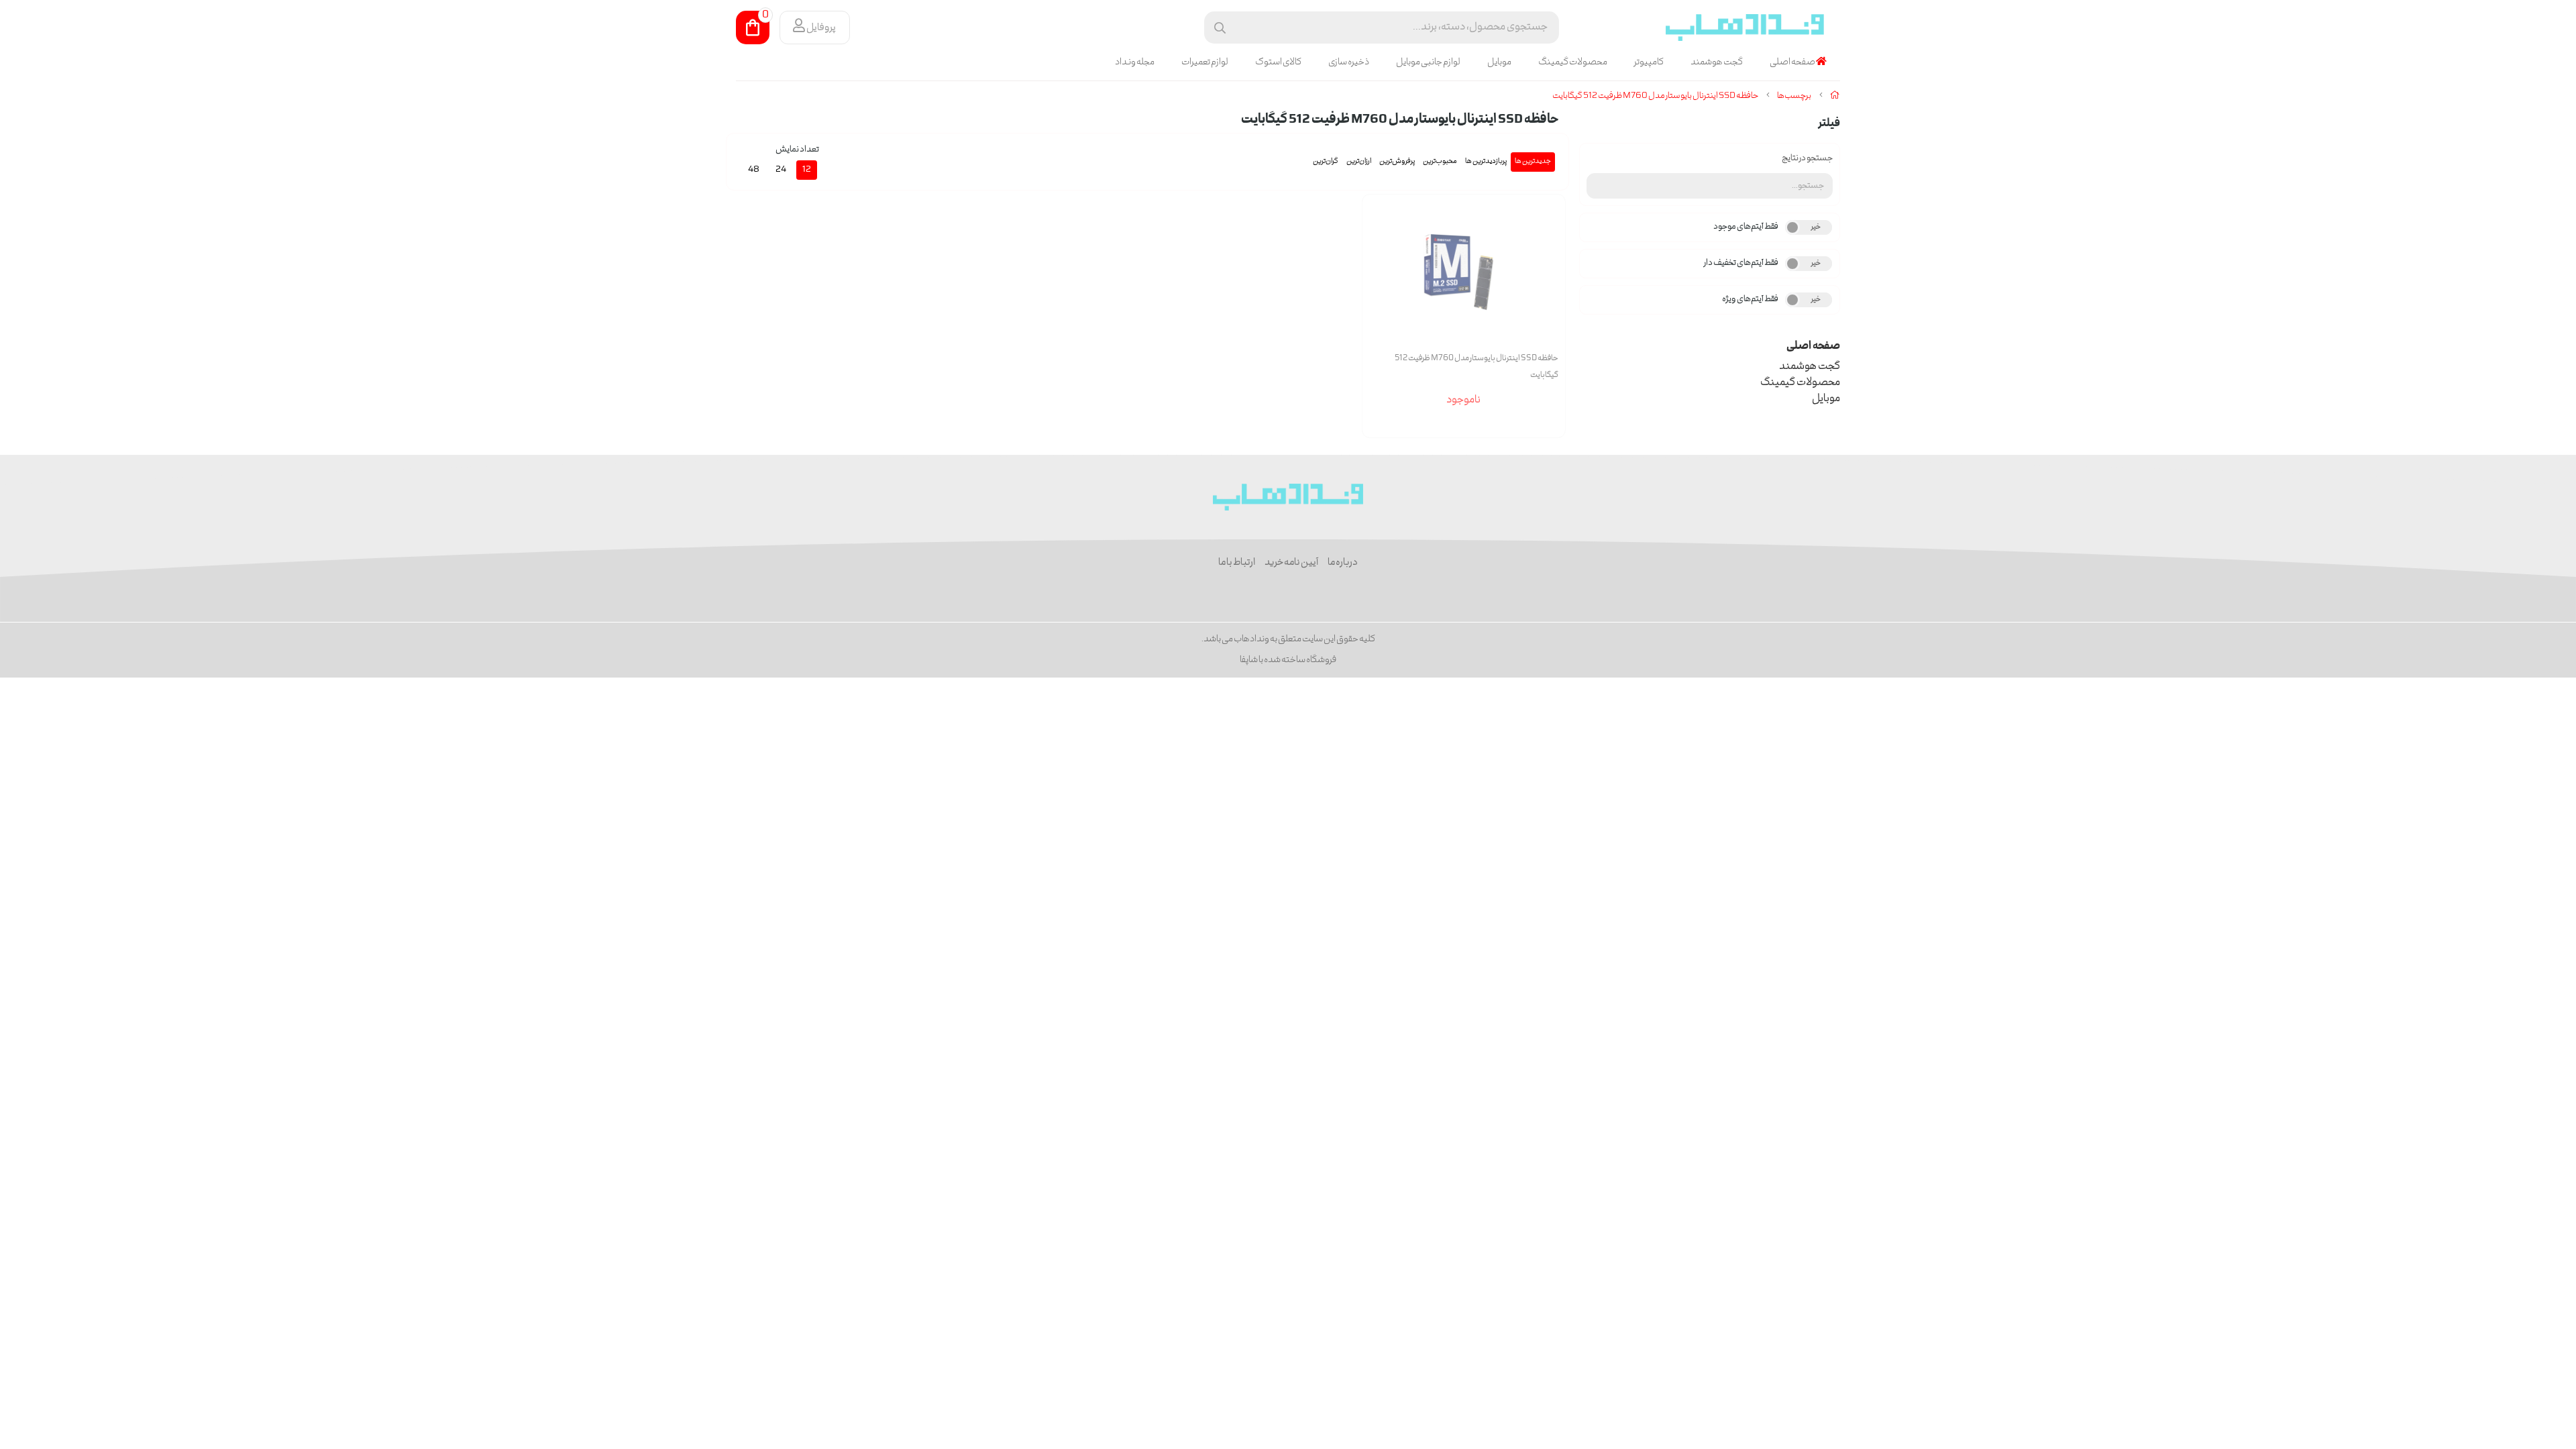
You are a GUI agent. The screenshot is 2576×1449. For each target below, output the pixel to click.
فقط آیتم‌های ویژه (1750, 300)
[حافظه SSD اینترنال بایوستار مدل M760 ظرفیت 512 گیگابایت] (1288, 497)
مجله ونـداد (1135, 62)
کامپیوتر (1649, 62)
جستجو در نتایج (1807, 159)
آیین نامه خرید (1291, 563)
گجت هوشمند (1717, 62)
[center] (1220, 28)
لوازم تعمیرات (1205, 62)
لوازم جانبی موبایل (1428, 62)
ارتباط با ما (1237, 563)
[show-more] (1548, 282)
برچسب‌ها (1794, 96)
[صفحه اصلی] (1835, 96)
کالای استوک (1278, 62)
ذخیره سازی (1349, 62)
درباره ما (1343, 563)
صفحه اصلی (1793, 62)
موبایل (1499, 62)
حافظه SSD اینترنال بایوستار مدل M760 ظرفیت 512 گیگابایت (1655, 96)
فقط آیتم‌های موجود (1746, 227)
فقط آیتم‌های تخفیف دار (1741, 263)
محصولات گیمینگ (1573, 62)
